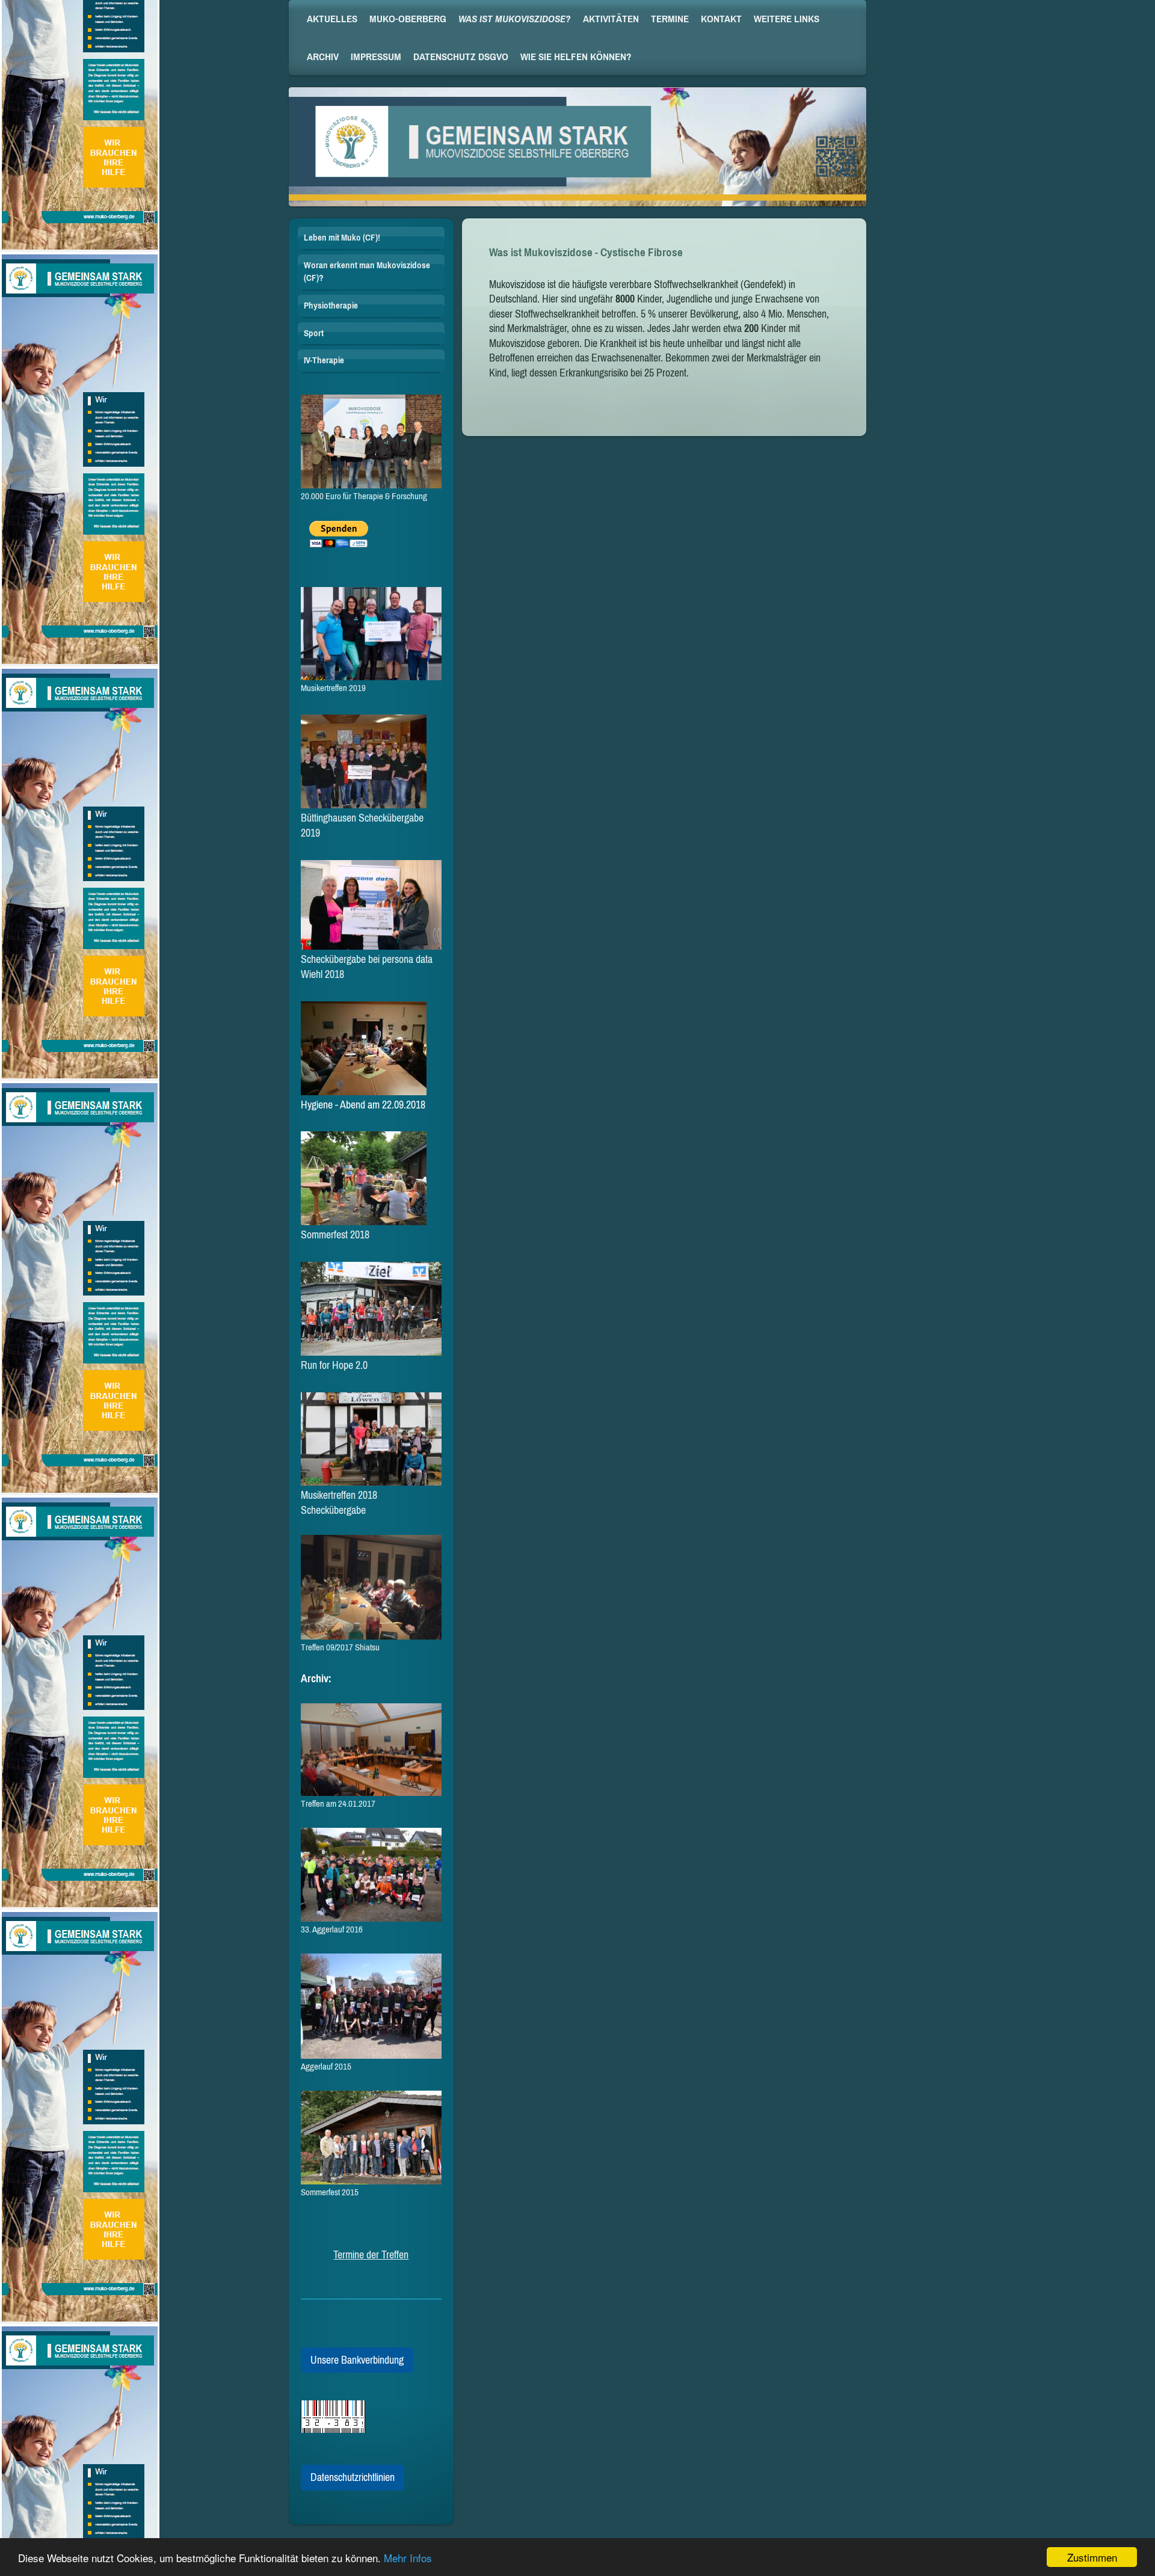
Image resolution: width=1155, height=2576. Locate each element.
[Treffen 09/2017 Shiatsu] (371, 1588)
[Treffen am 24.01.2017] (371, 1750)
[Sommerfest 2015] (371, 2138)
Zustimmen (1092, 2557)
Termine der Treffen (371, 2255)
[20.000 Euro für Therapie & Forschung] (371, 441)
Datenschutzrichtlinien (353, 2477)
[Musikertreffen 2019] (371, 634)
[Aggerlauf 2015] (371, 2006)
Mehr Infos (408, 2558)
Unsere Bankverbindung (357, 2360)
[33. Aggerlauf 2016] (371, 1875)
